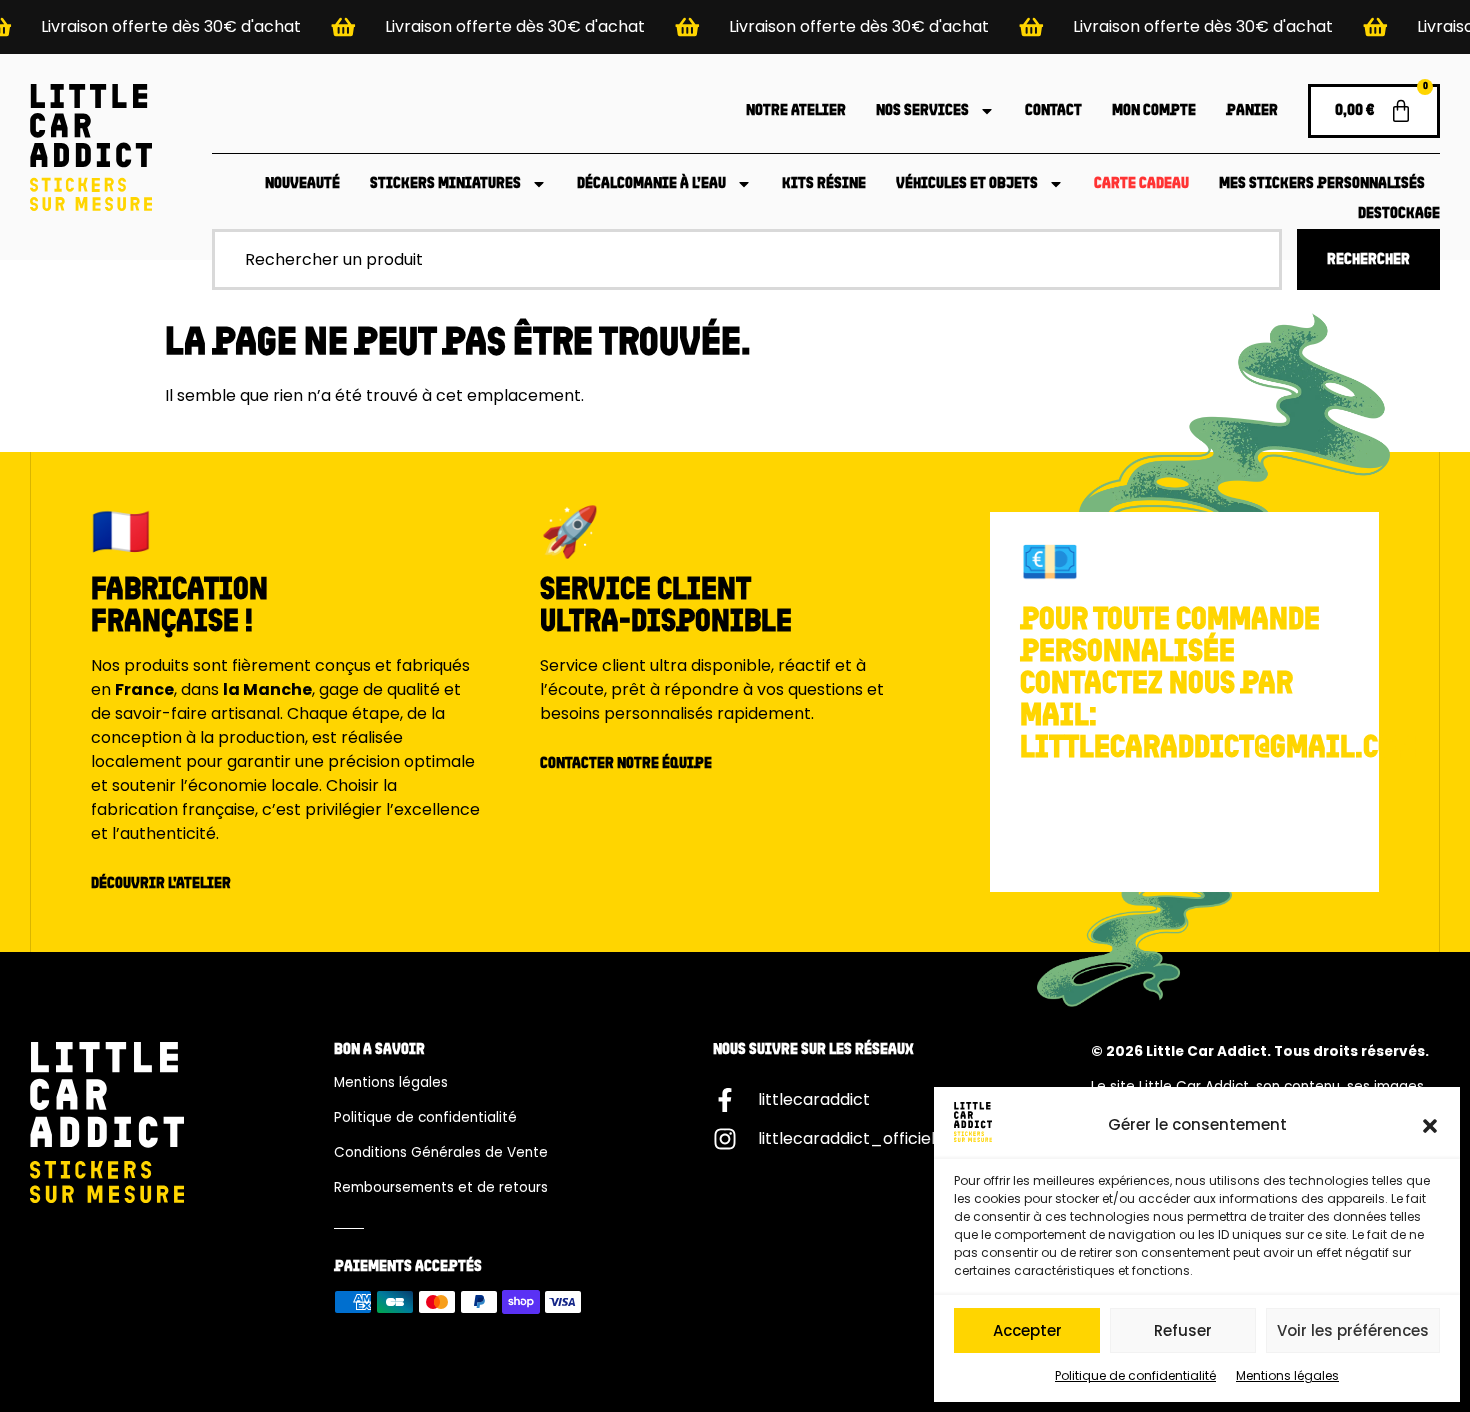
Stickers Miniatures (445, 184)
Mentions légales (1287, 1375)
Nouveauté (302, 184)
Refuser (1183, 1330)
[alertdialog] (735, 27)
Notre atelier (796, 111)
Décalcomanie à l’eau (651, 184)
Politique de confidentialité (1135, 1375)
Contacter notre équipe (626, 764)
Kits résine (824, 184)
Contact (1053, 111)
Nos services (922, 111)
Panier (1252, 111)
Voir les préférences (1353, 1330)
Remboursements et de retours (441, 1187)
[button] (1430, 1126)
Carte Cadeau (1141, 184)
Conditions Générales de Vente (441, 1152)
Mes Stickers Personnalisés (1322, 184)
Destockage (1399, 214)
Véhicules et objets (967, 184)
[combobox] (747, 259)
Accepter (1027, 1330)
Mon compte (1154, 111)
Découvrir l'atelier (161, 884)
